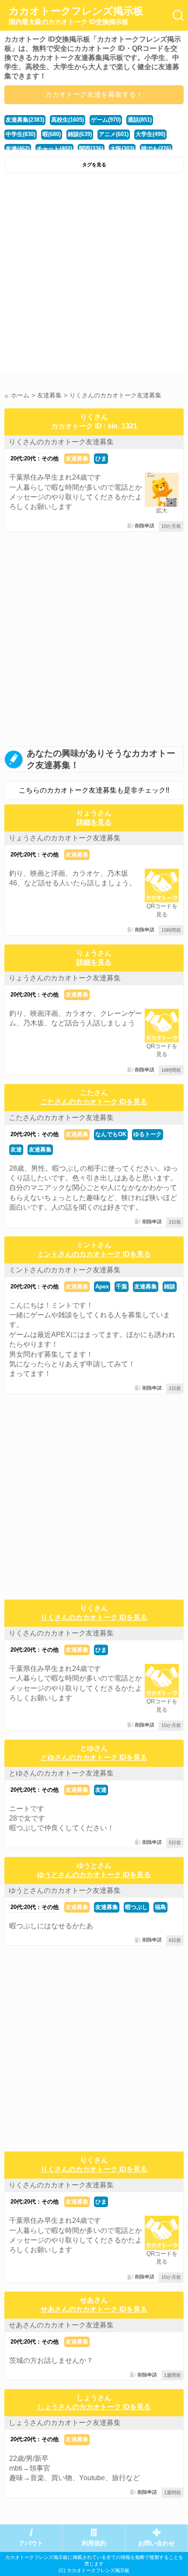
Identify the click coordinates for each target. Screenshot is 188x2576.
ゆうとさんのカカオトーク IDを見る (94, 1875)
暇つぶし (136, 1907)
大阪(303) (122, 149)
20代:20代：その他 (35, 458)
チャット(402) (54, 149)
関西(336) (91, 149)
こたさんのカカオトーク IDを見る (94, 1102)
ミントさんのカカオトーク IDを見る (94, 1254)
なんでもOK (111, 1134)
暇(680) (52, 134)
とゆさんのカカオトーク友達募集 (61, 1773)
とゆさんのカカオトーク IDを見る (94, 1757)
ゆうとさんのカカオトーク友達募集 (65, 1890)
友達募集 (77, 458)
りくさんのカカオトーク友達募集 (61, 442)
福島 (160, 1907)
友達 (16, 1149)
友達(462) (18, 149)
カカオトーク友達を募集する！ (94, 94)
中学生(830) (21, 134)
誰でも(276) (156, 149)
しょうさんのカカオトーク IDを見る (94, 2407)
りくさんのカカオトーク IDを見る (94, 1617)
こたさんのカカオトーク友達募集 (61, 1118)
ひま (101, 458)
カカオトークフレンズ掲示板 (76, 15)
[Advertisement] (94, 276)
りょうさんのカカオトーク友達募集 (65, 838)
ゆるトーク (148, 1134)
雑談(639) (80, 134)
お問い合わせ (157, 2543)
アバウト (31, 2543)
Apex (102, 1286)
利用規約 (94, 2543)
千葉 (122, 1286)
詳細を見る (94, 822)
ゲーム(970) (106, 120)
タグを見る (94, 165)
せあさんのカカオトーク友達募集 (61, 2325)
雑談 (170, 1286)
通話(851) (140, 120)
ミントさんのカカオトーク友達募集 (65, 1270)
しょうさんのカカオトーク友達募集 (65, 2423)
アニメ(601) (114, 134)
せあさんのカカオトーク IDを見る (94, 2309)
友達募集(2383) (25, 120)
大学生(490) (150, 134)
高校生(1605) (68, 120)
